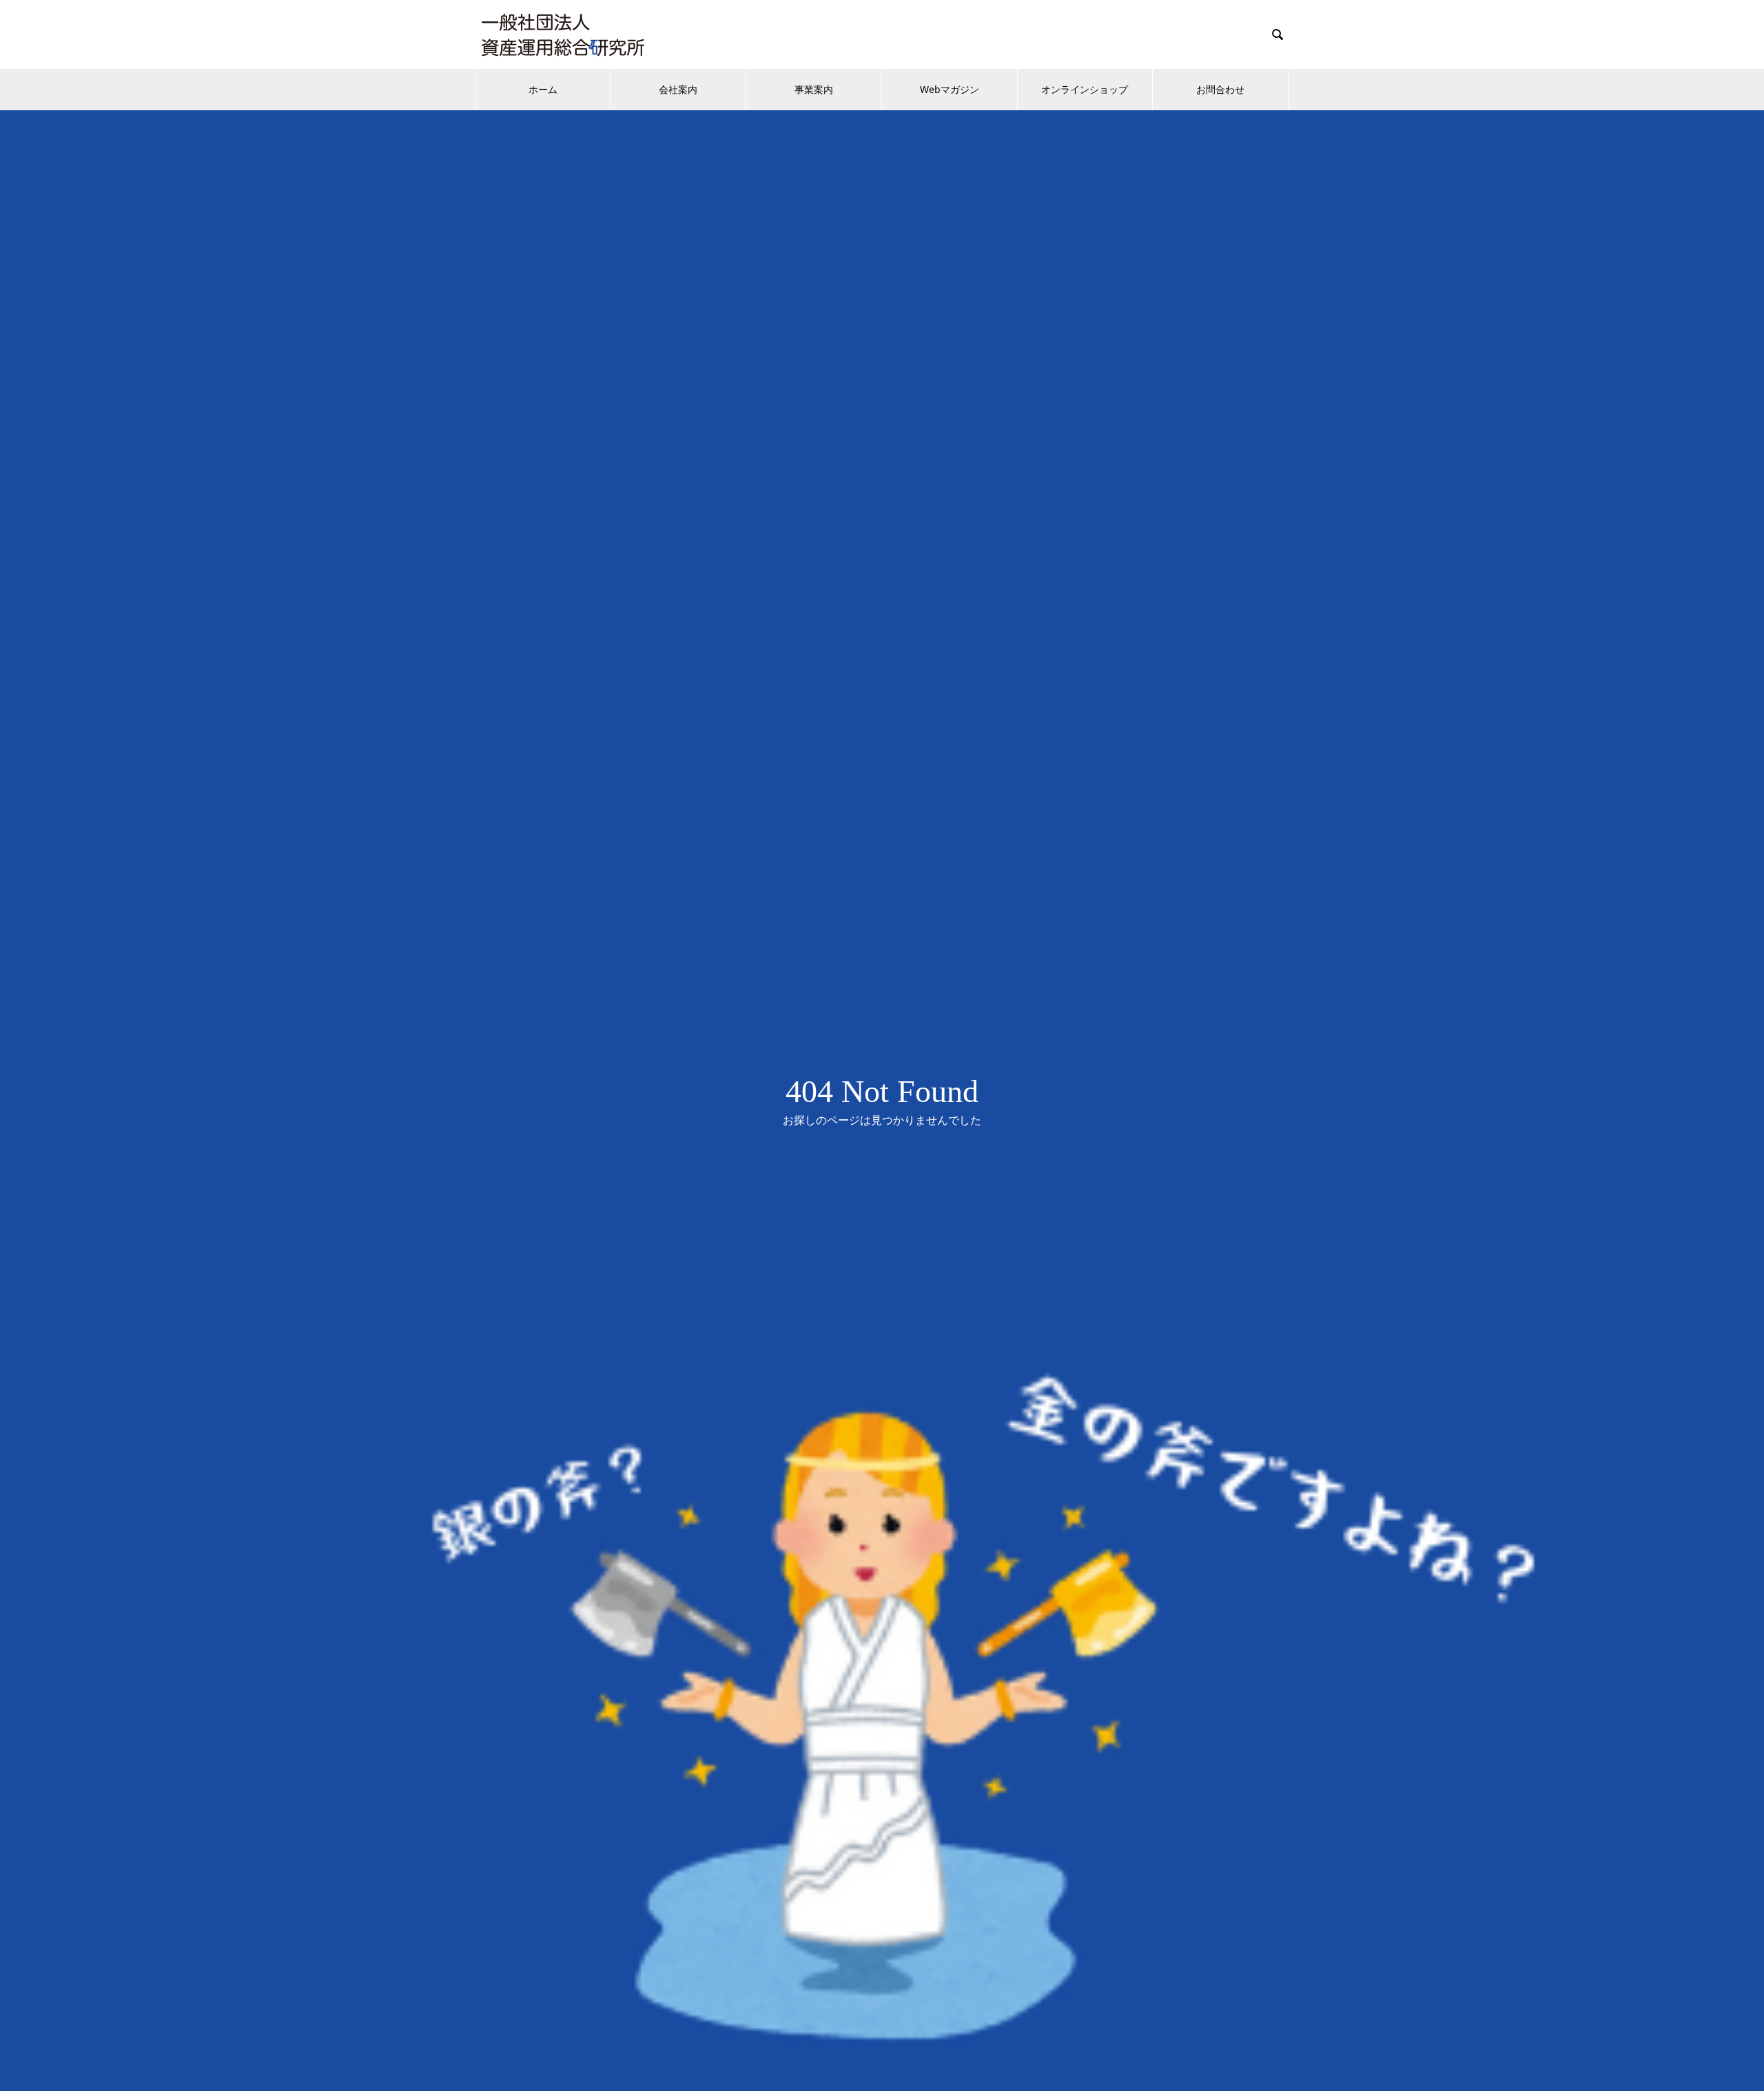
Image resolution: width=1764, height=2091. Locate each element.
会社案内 (678, 89)
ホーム (543, 89)
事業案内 (814, 89)
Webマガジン (950, 89)
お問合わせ (1220, 89)
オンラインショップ (1085, 89)
